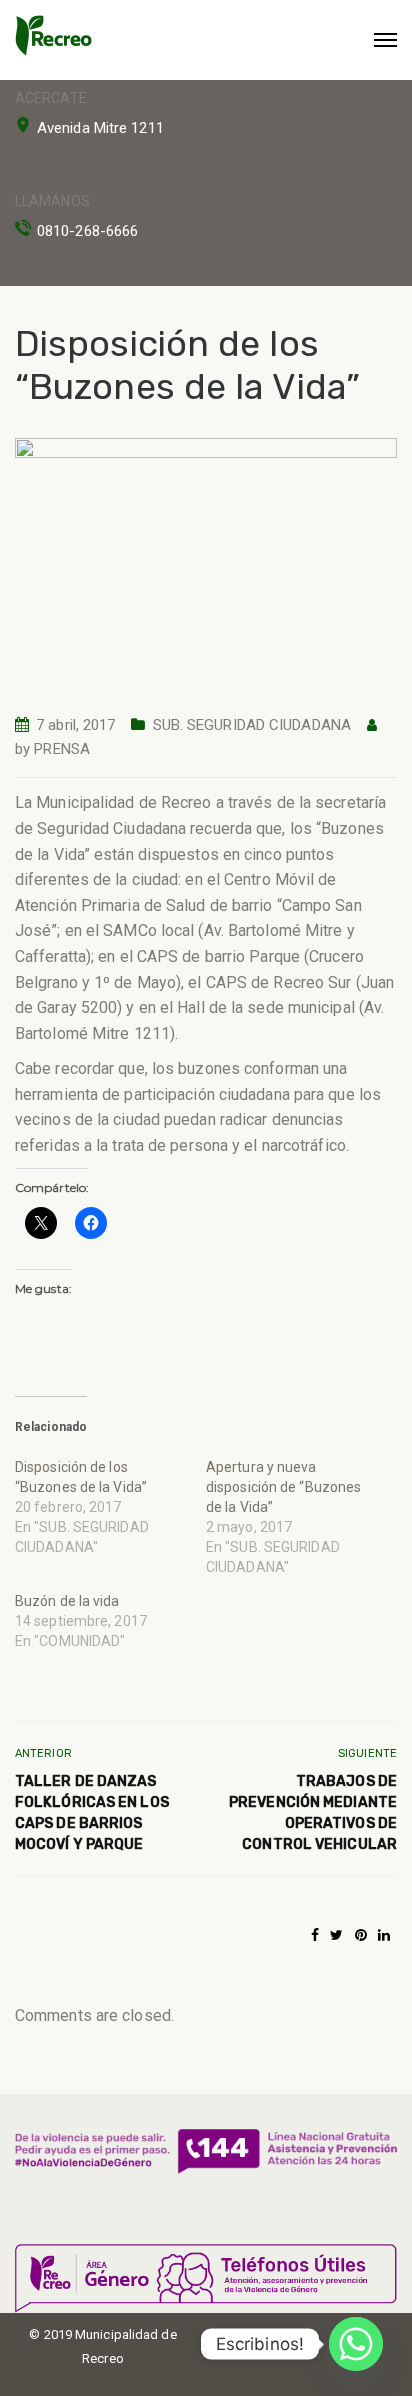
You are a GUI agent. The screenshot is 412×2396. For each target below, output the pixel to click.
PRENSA (62, 749)
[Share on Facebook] (315, 1935)
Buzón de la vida (67, 1601)
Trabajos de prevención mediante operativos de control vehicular (313, 1813)
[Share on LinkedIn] (384, 1935)
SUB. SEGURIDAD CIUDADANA (252, 725)
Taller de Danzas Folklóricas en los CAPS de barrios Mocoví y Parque (92, 1813)
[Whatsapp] (356, 2344)
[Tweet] (336, 1935)
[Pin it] (361, 1935)
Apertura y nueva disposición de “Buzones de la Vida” (283, 1487)
